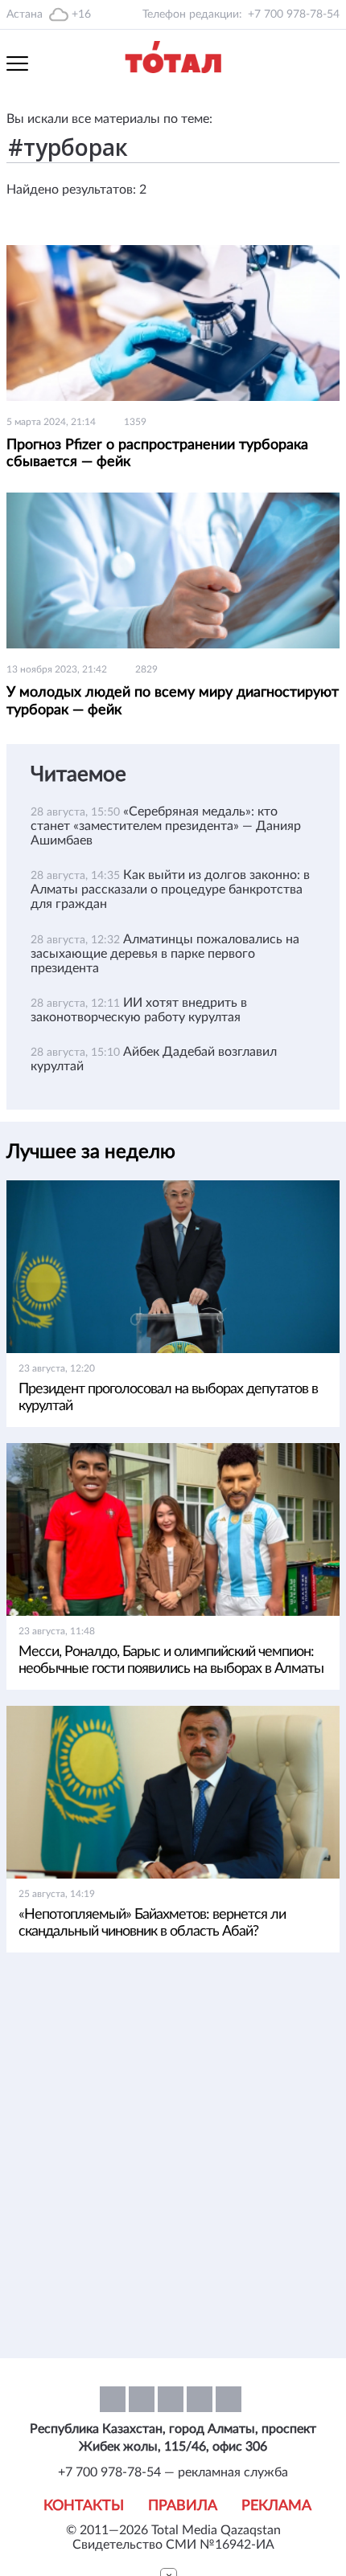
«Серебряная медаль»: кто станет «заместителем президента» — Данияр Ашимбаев (166, 826)
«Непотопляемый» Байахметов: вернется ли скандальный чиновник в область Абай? (152, 1923)
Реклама (276, 2506)
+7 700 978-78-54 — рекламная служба (173, 2472)
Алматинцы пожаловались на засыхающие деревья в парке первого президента (165, 954)
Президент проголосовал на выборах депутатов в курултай (168, 1398)
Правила (183, 2506)
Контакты (84, 2506)
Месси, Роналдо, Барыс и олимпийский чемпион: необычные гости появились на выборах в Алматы (171, 1660)
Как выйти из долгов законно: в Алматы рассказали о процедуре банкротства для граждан (170, 889)
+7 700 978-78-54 (294, 14)
